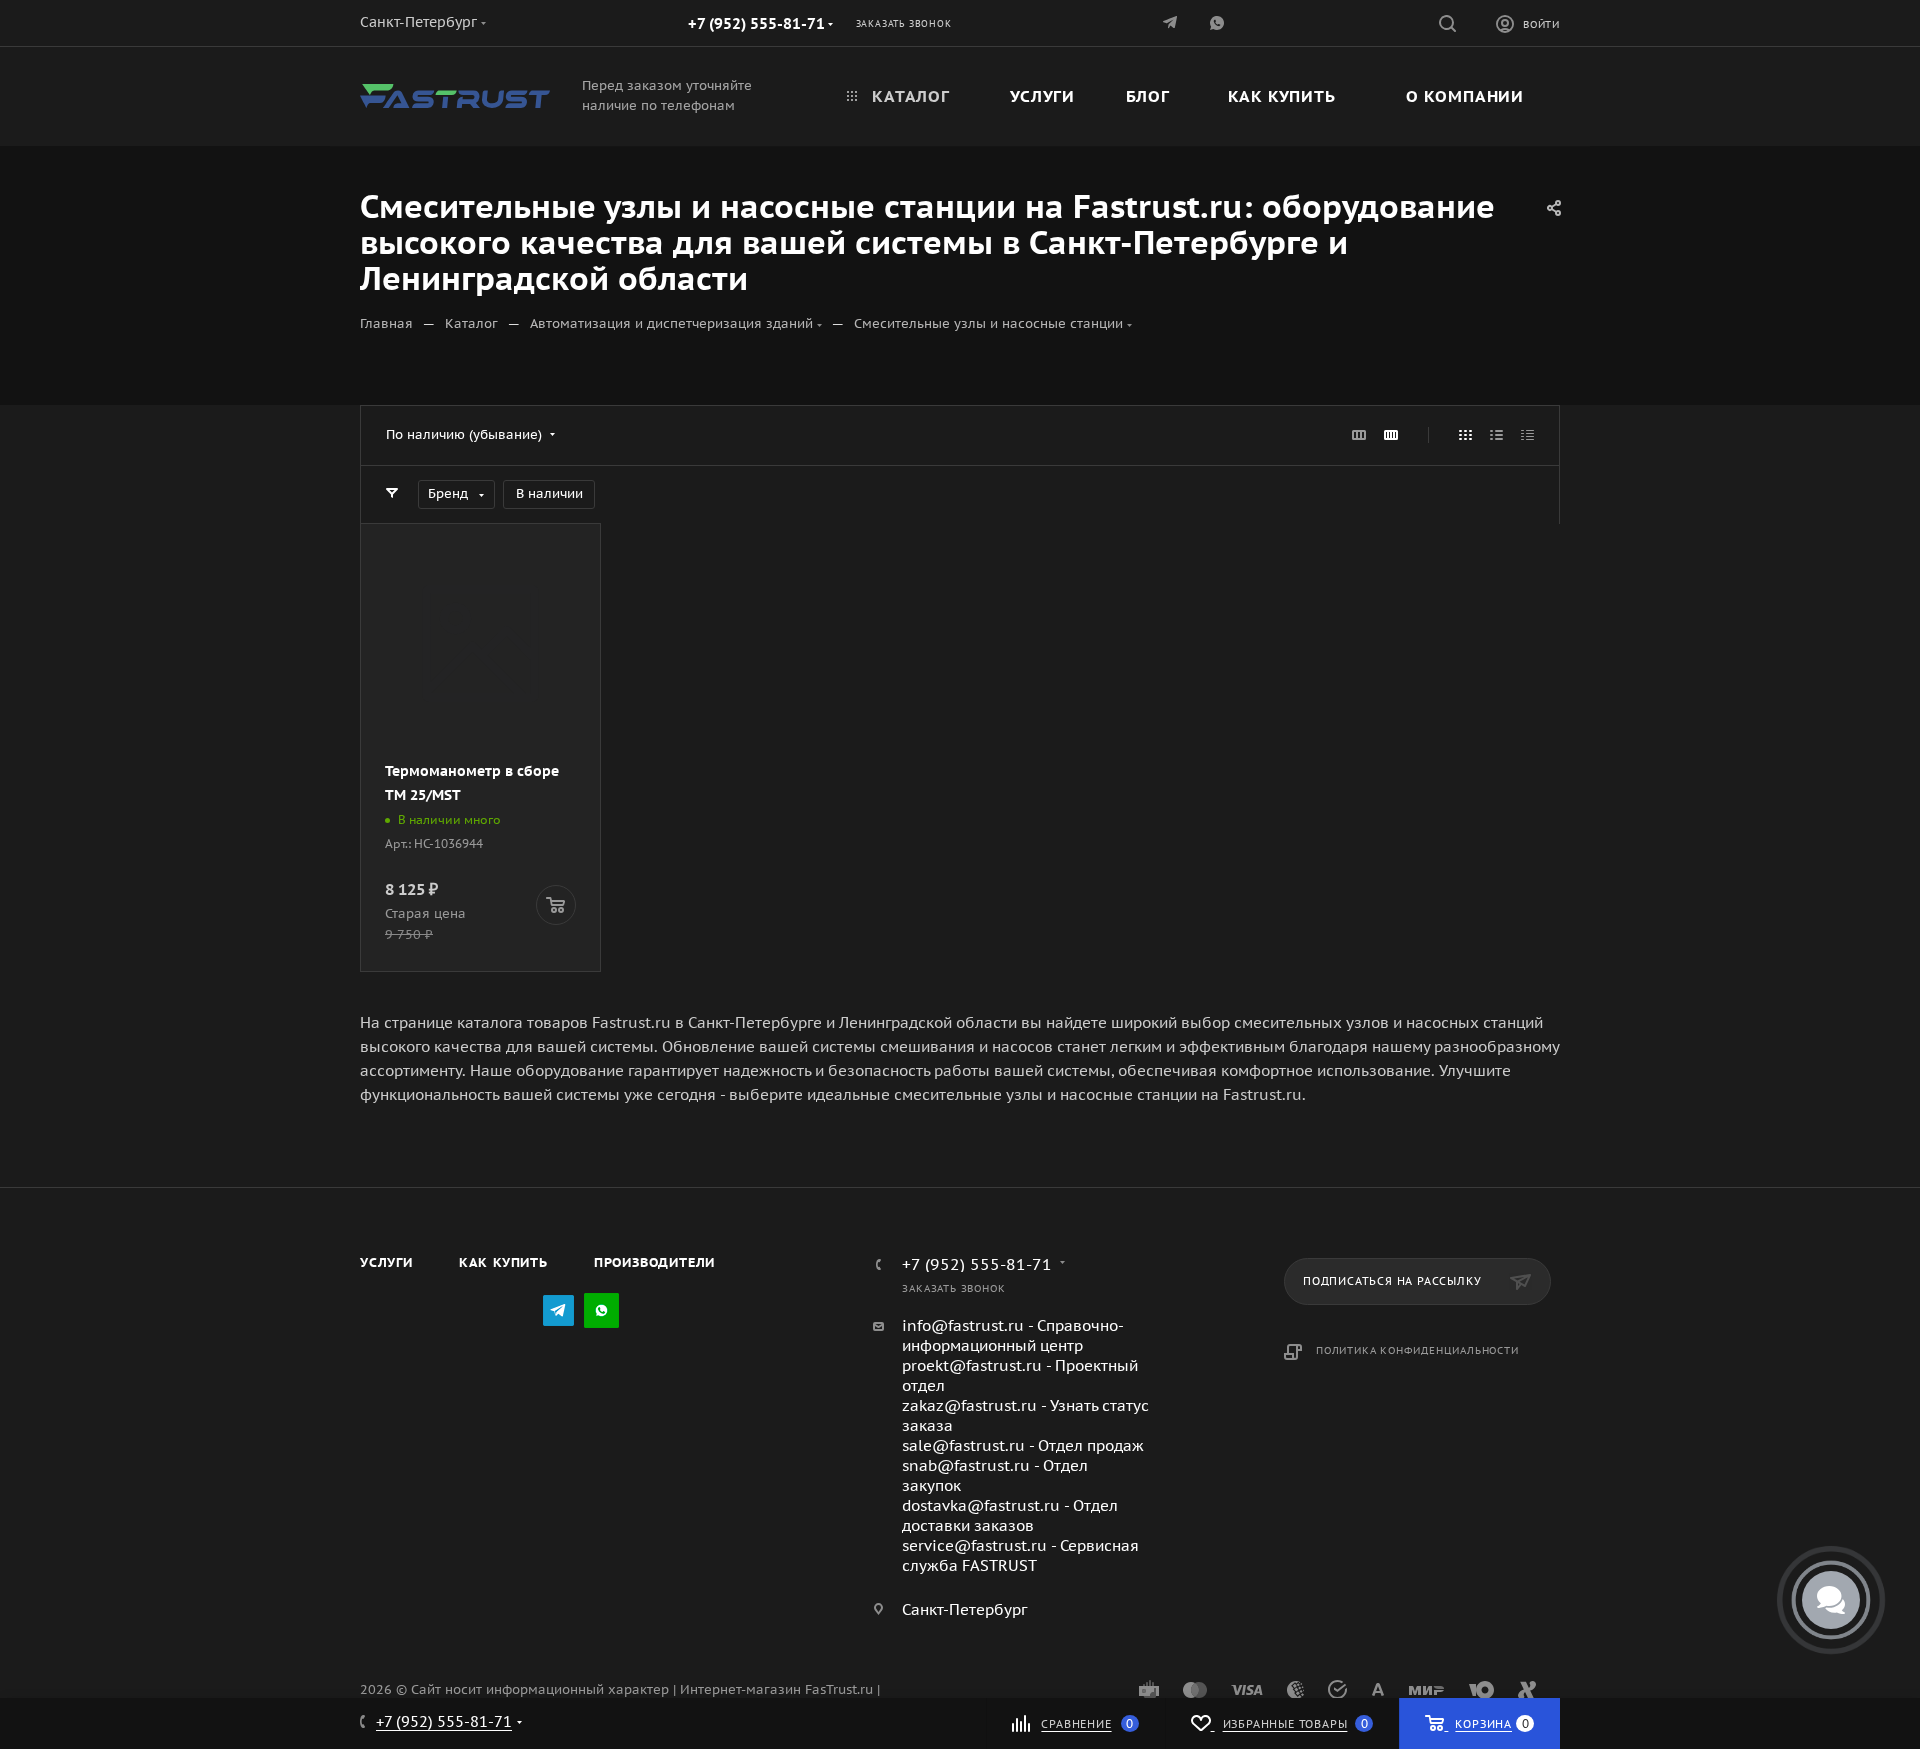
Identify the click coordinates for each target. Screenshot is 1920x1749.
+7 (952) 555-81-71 (756, 23)
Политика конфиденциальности (1417, 1350)
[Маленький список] (1359, 435)
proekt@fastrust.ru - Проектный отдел (1020, 1375)
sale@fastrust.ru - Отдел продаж (1023, 1445)
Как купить (503, 1262)
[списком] (1496, 435)
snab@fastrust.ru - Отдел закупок (995, 1475)
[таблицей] (1527, 435)
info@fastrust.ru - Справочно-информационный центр (1013, 1335)
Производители (654, 1262)
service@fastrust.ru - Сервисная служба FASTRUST (1020, 1555)
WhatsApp (1218, 22)
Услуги (386, 1262)
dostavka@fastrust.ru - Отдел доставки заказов (1010, 1515)
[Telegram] (1171, 22)
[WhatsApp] (601, 1310)
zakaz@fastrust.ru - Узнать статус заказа (1025, 1415)
